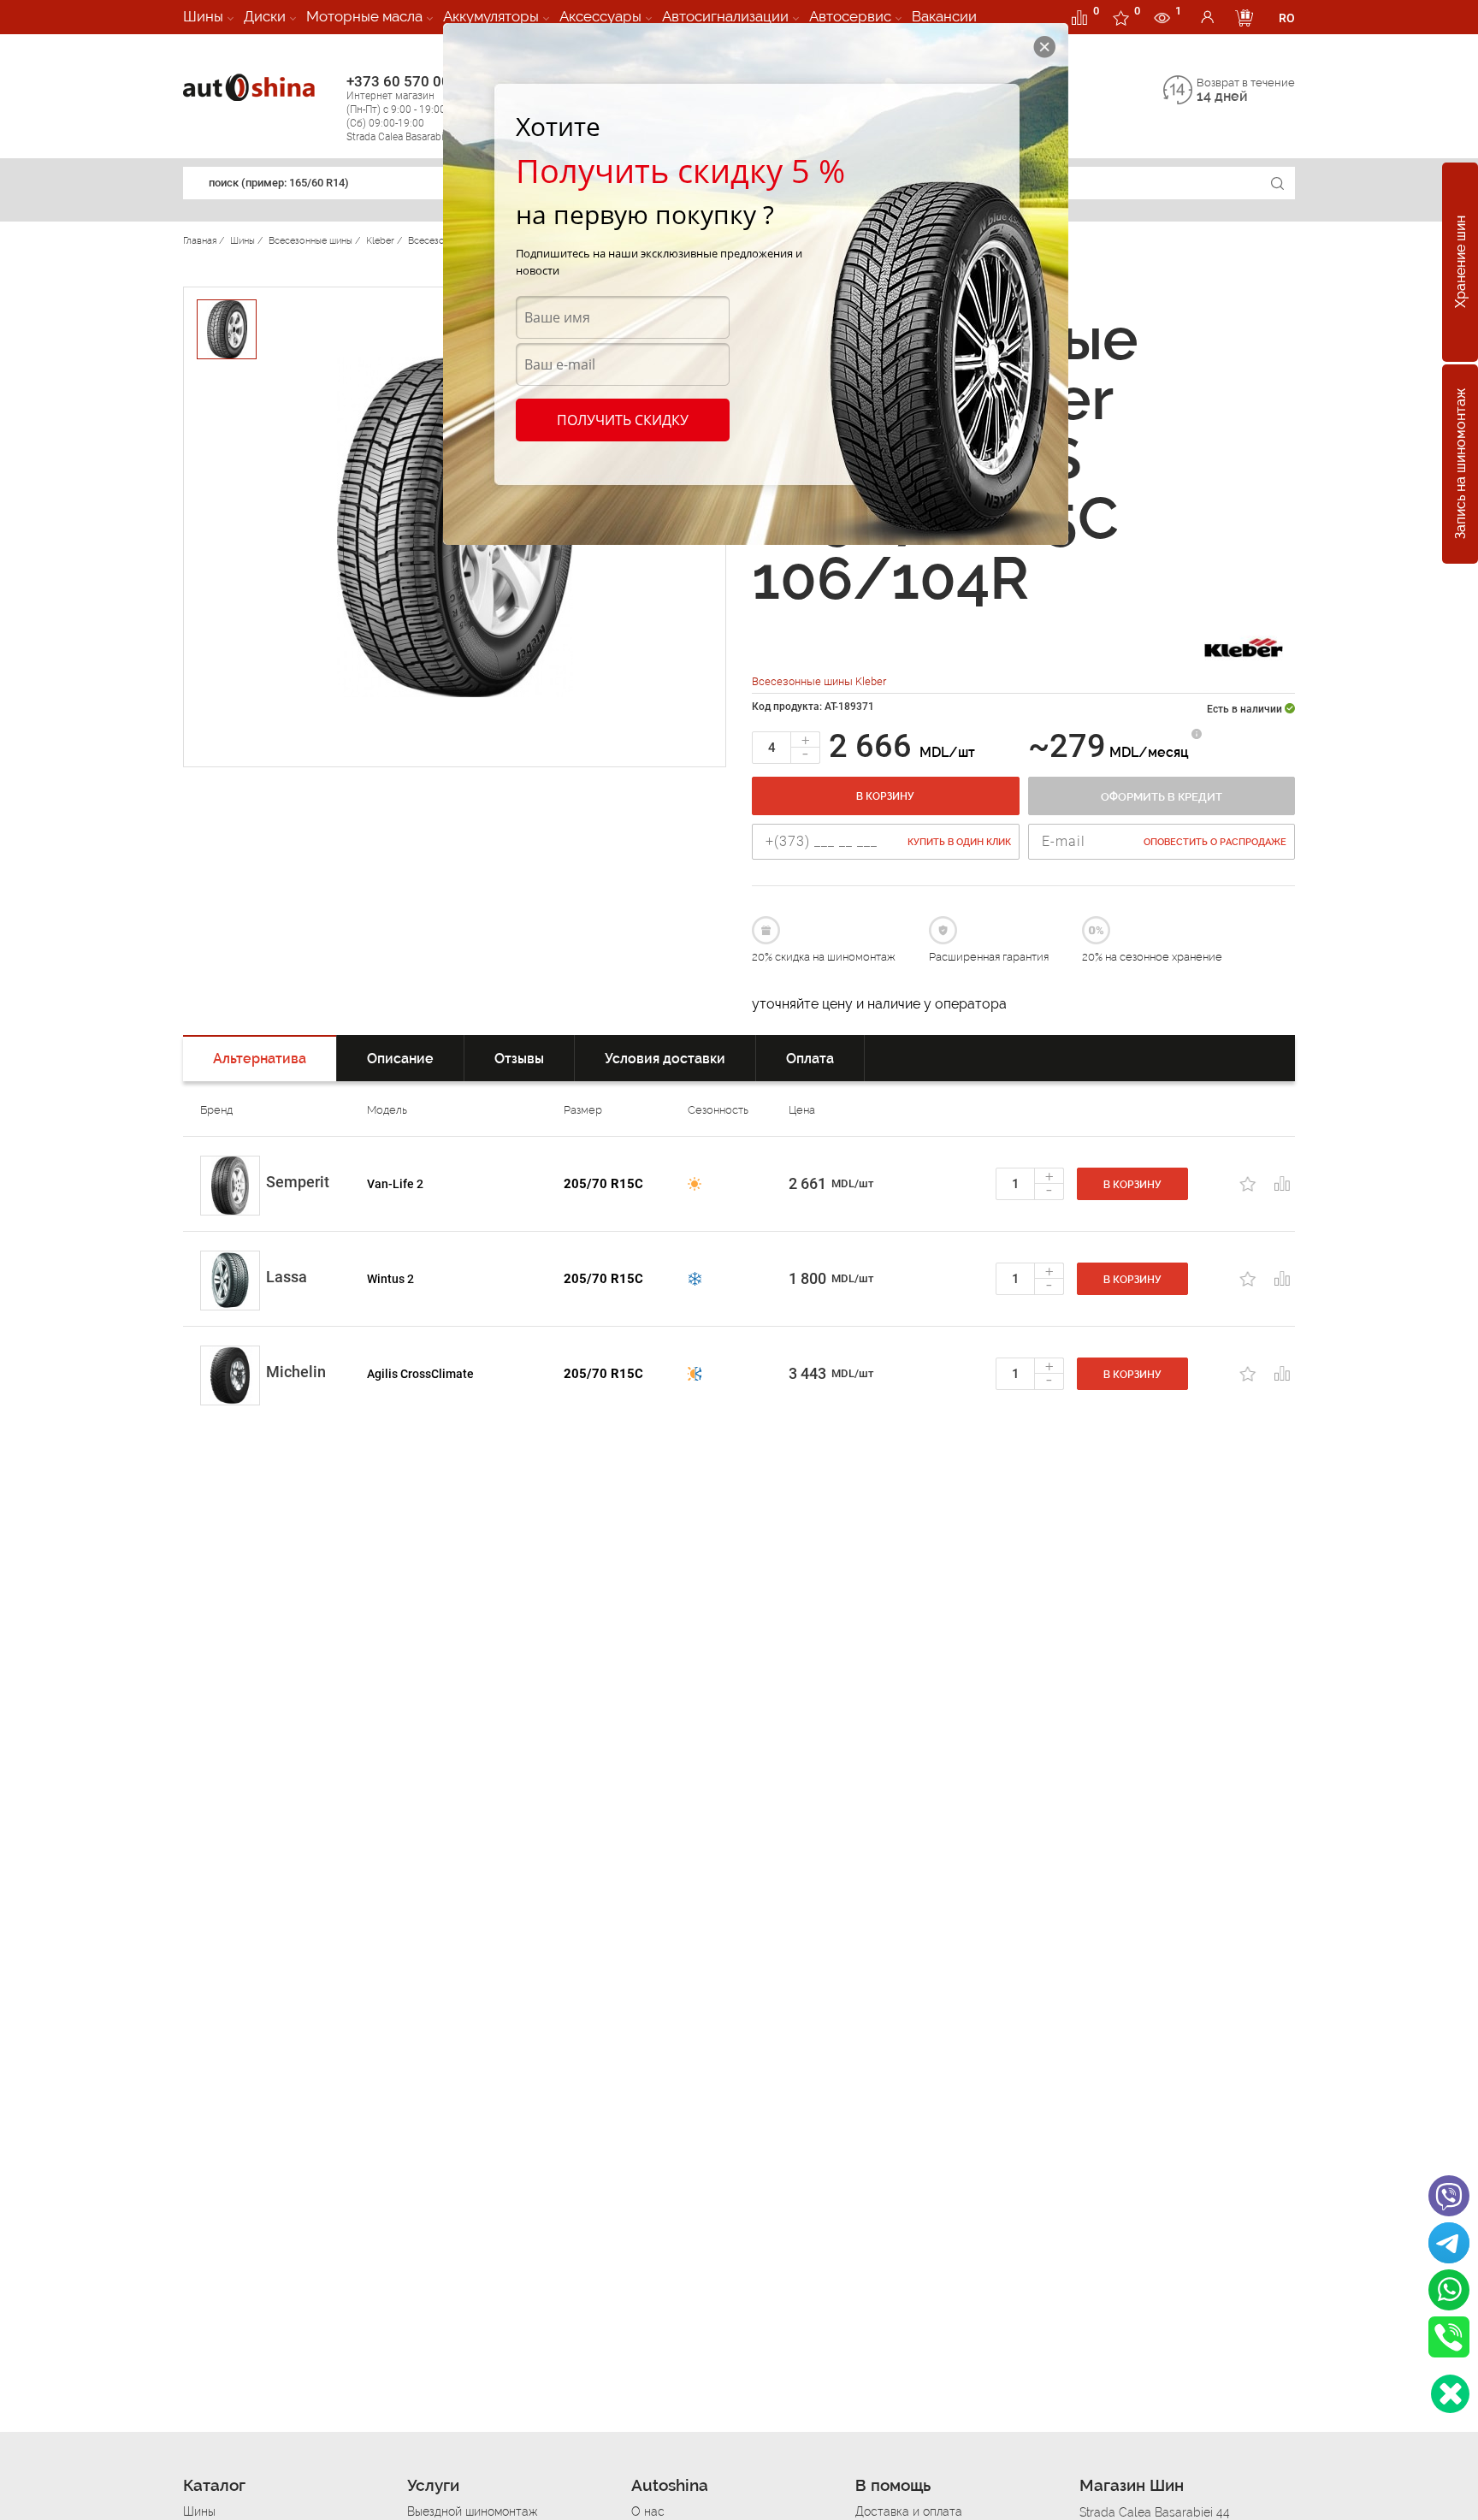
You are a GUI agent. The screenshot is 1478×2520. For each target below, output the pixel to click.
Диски (265, 16)
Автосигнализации (725, 16)
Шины (203, 16)
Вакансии (944, 16)
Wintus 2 (390, 1279)
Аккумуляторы (491, 16)
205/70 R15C (603, 1184)
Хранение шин (1460, 263)
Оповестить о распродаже (1215, 842)
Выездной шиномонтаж (472, 2511)
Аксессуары (600, 16)
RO (1287, 18)
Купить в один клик (959, 842)
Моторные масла (364, 16)
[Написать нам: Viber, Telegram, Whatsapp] (1450, 2394)
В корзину (885, 796)
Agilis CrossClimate (420, 1374)
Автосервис (850, 16)
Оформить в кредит (1162, 797)
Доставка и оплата (909, 2511)
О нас (648, 2511)
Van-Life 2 (395, 1184)
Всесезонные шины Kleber (819, 681)
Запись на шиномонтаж (1460, 464)
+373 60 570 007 (406, 108)
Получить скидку (623, 420)
